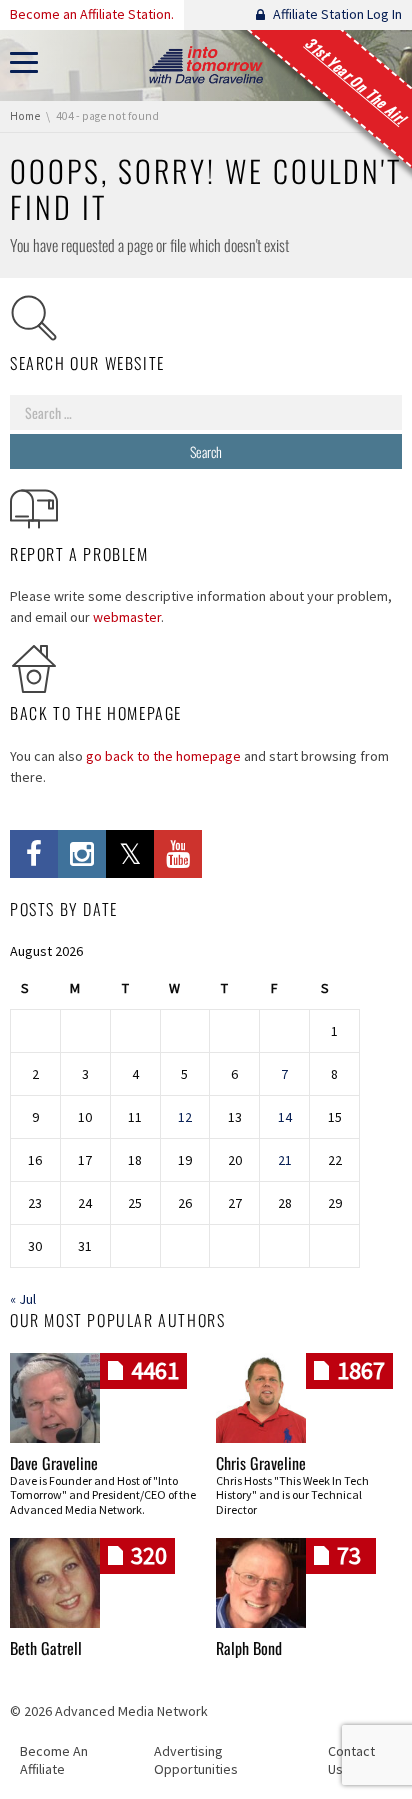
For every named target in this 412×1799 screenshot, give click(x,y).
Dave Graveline (54, 1463)
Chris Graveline (261, 1463)
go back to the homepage (163, 756)
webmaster (127, 617)
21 (285, 1160)
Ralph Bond (249, 1648)
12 (185, 1117)
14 (285, 1117)
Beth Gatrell (46, 1648)
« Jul (23, 1299)
